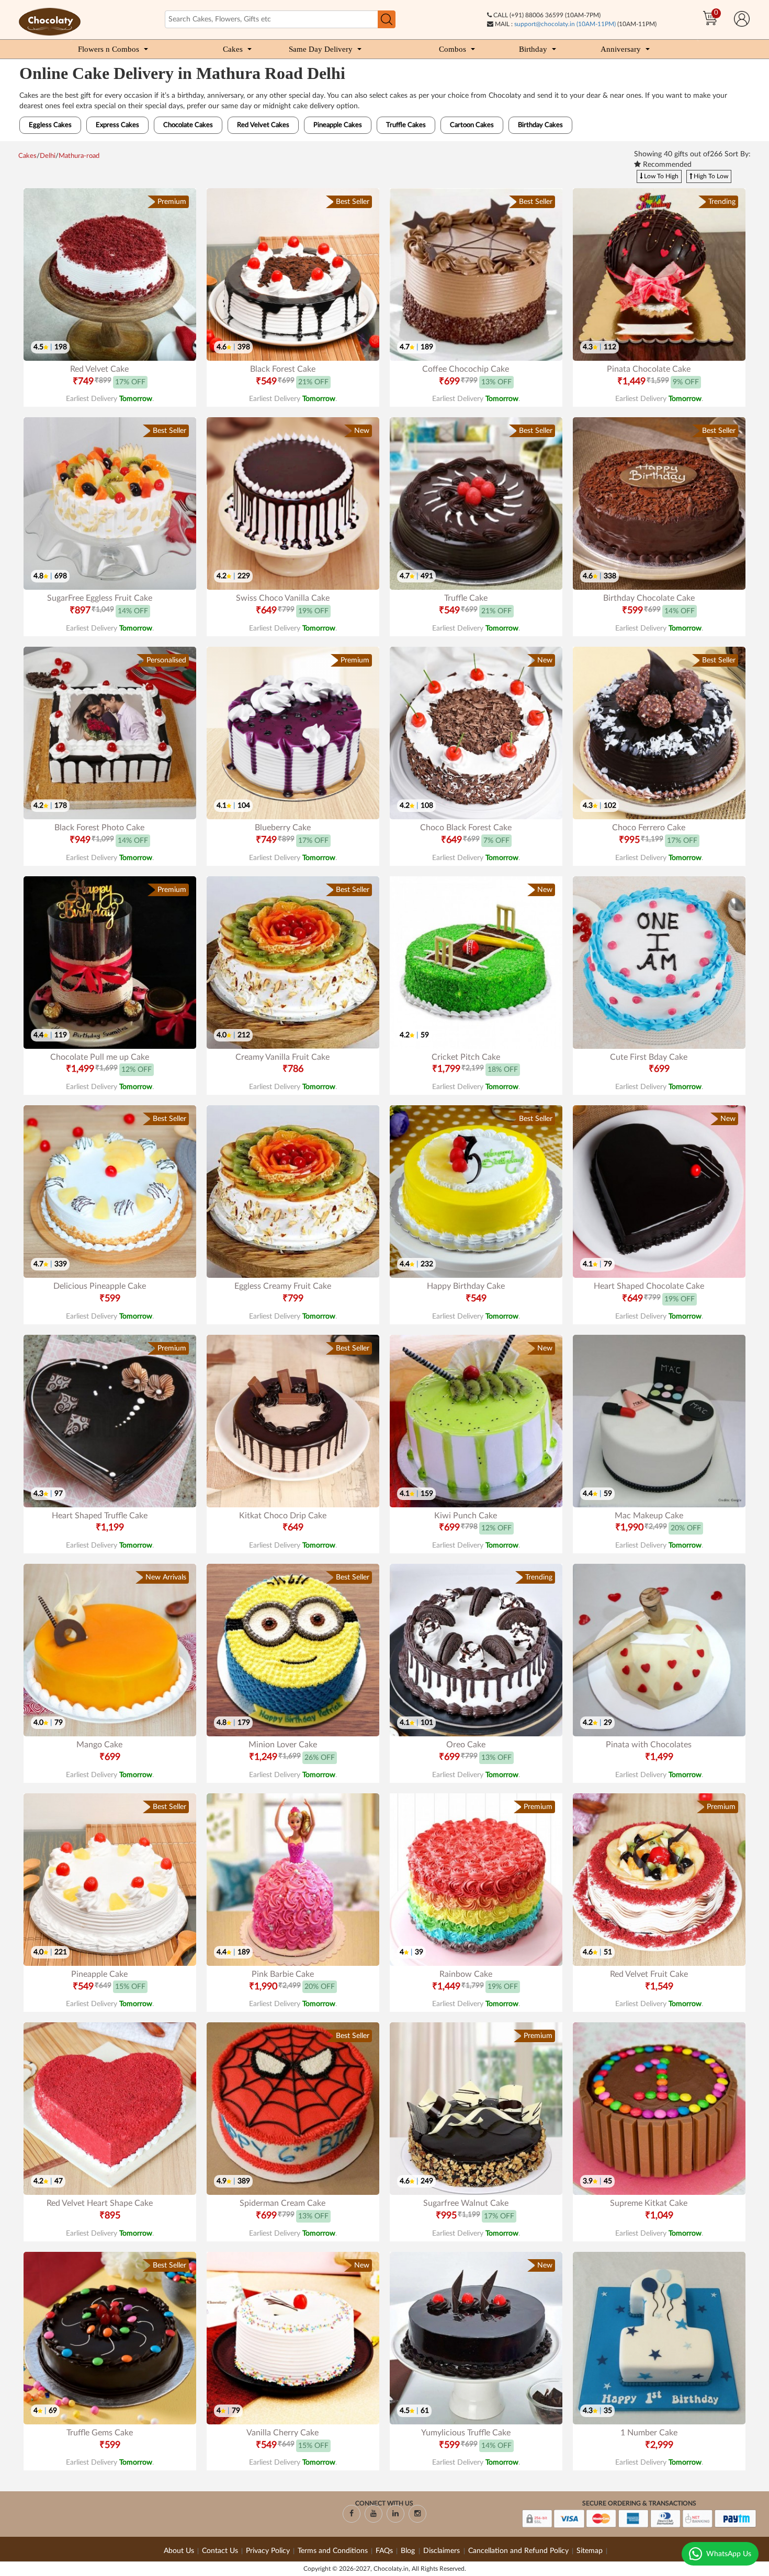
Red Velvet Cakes (263, 125)
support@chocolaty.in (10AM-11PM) (565, 24)
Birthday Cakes (540, 125)
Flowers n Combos (109, 49)
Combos (453, 49)
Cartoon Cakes (472, 125)
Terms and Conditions (333, 2551)
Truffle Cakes (406, 125)
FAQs (384, 2551)
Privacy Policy (268, 2551)
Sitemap (590, 2551)
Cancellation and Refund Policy (518, 2551)
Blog (409, 2551)
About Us (179, 2551)
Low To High (660, 176)
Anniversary (621, 49)
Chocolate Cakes (188, 125)
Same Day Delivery (321, 49)
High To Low (710, 176)
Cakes (233, 49)
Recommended (666, 165)
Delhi (48, 156)
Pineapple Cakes (338, 125)
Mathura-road (79, 156)
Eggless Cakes (50, 125)
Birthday (533, 49)
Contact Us (220, 2551)
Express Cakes (117, 125)
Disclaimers (443, 2551)
